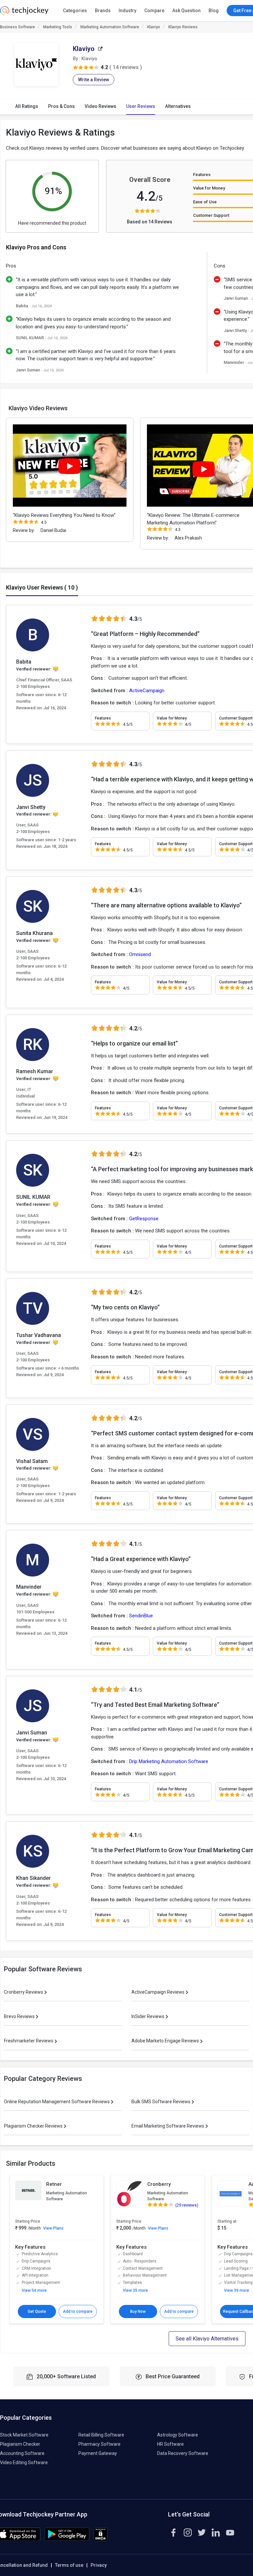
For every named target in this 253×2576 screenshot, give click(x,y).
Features (202, 175)
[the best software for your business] (24, 13)
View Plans (53, 2228)
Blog (214, 11)
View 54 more (34, 2290)
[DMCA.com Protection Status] (101, 2539)
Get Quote (37, 2311)
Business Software (17, 27)
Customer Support (211, 215)
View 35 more (135, 2290)
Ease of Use (205, 202)
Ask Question (186, 11)
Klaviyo (154, 27)
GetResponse (144, 1219)
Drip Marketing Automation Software (169, 1761)
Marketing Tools (58, 27)
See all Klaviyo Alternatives (207, 2339)
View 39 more (237, 2290)
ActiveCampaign (147, 691)
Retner (54, 2184)
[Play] (70, 466)
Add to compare (78, 2311)
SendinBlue (141, 1616)
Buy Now (138, 2311)
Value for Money (209, 188)
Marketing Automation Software (110, 27)
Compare (154, 11)
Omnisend (140, 954)
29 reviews (187, 2205)
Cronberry (159, 2184)
